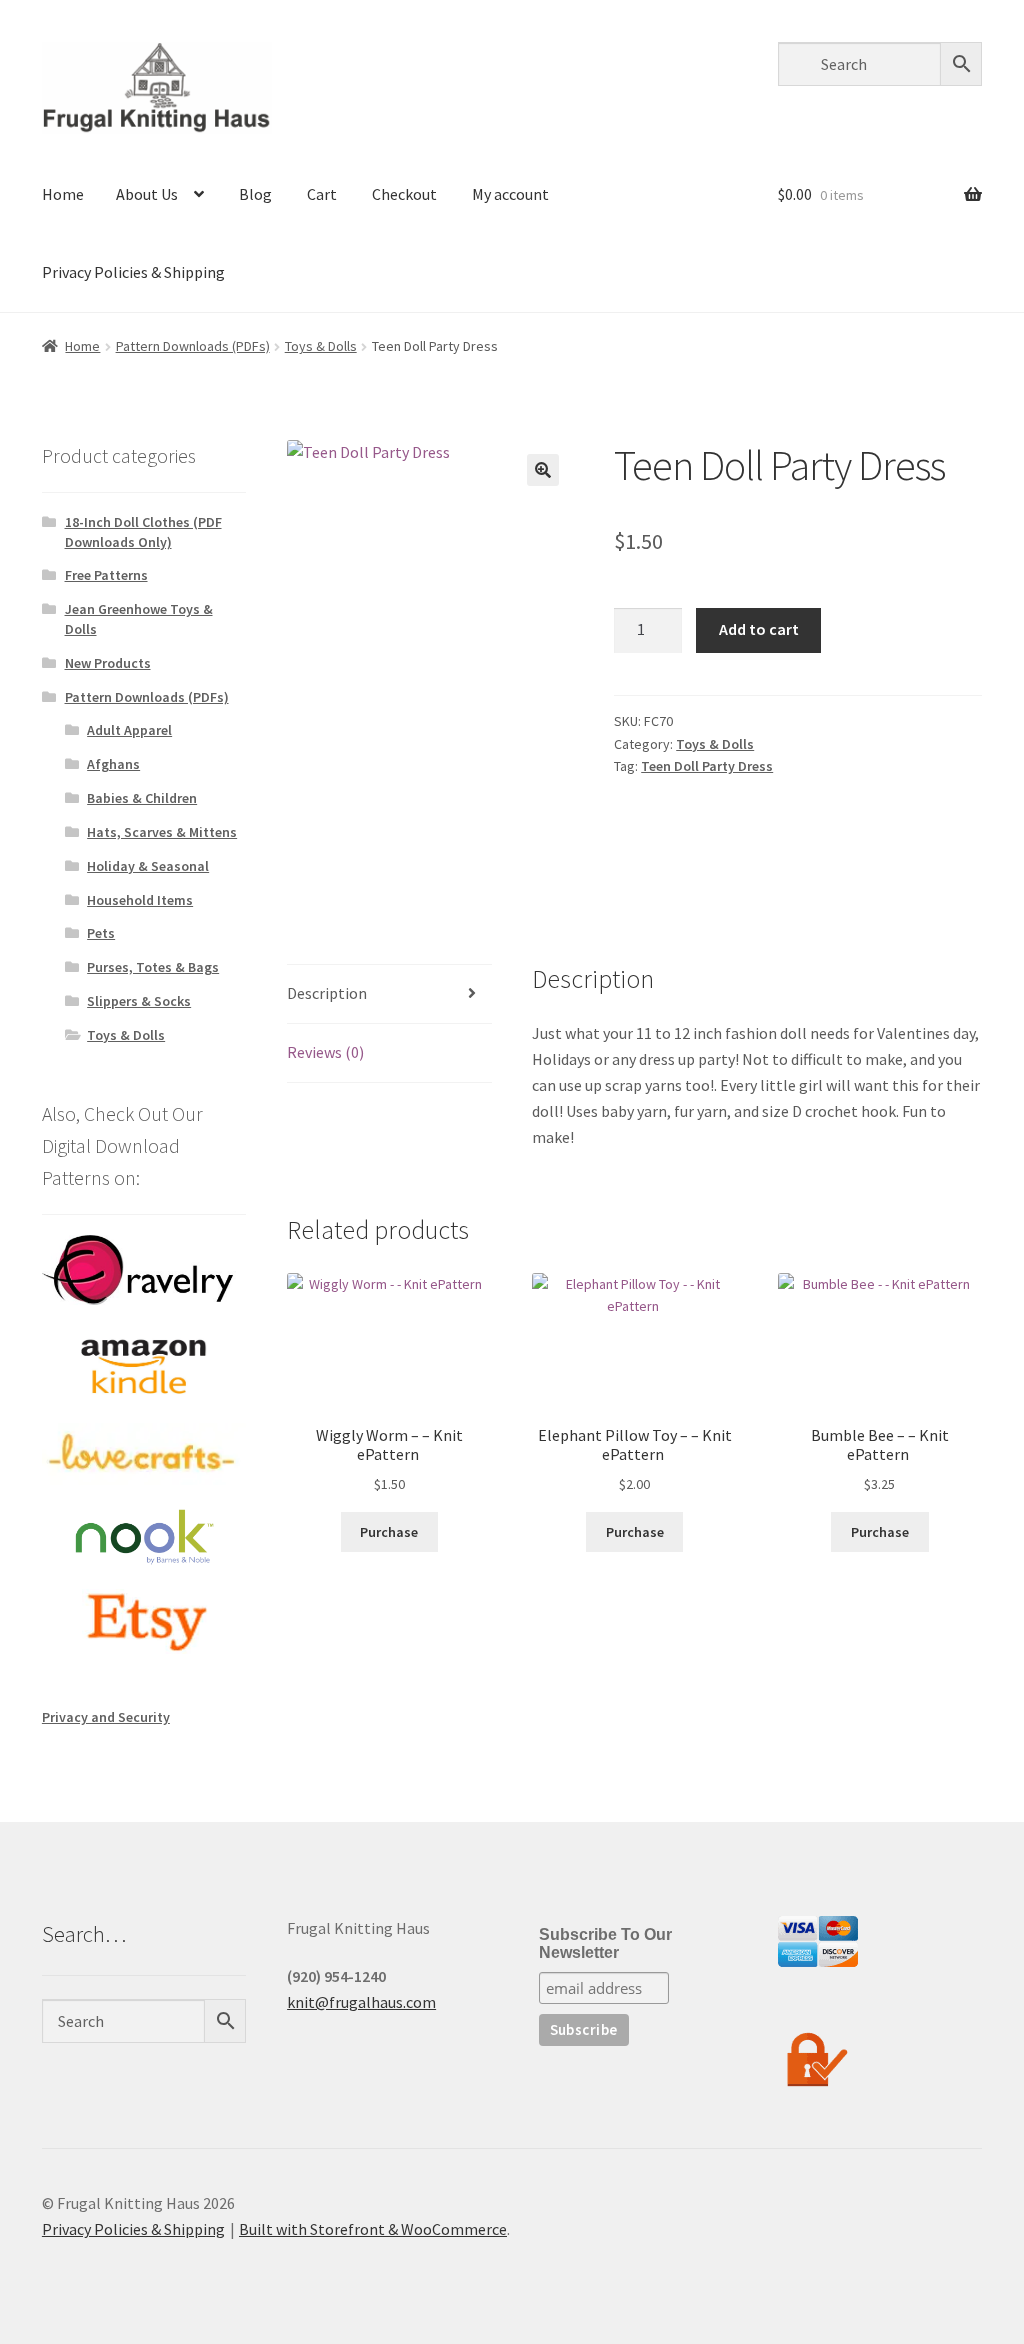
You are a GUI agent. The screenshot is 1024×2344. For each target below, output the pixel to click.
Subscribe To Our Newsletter (605, 1943)
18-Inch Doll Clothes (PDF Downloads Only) (143, 532)
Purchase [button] (389, 1532)
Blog (255, 194)
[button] (543, 470)
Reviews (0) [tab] (325, 1052)
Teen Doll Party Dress (707, 766)
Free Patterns (106, 575)
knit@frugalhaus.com (361, 2002)
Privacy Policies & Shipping (133, 272)
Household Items (140, 900)
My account (510, 194)
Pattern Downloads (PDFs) (193, 346)
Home (63, 194)
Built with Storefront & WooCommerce (373, 2229)
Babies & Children (142, 798)
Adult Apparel (129, 730)
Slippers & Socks (139, 1001)
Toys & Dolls (321, 346)
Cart (322, 194)
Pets (101, 933)
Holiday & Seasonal (148, 866)
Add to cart (759, 629)
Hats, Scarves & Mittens (162, 832)
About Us (147, 194)
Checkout (404, 194)
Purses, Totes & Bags (153, 967)
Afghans (113, 764)
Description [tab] (327, 993)
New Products (108, 663)
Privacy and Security (106, 1717)
